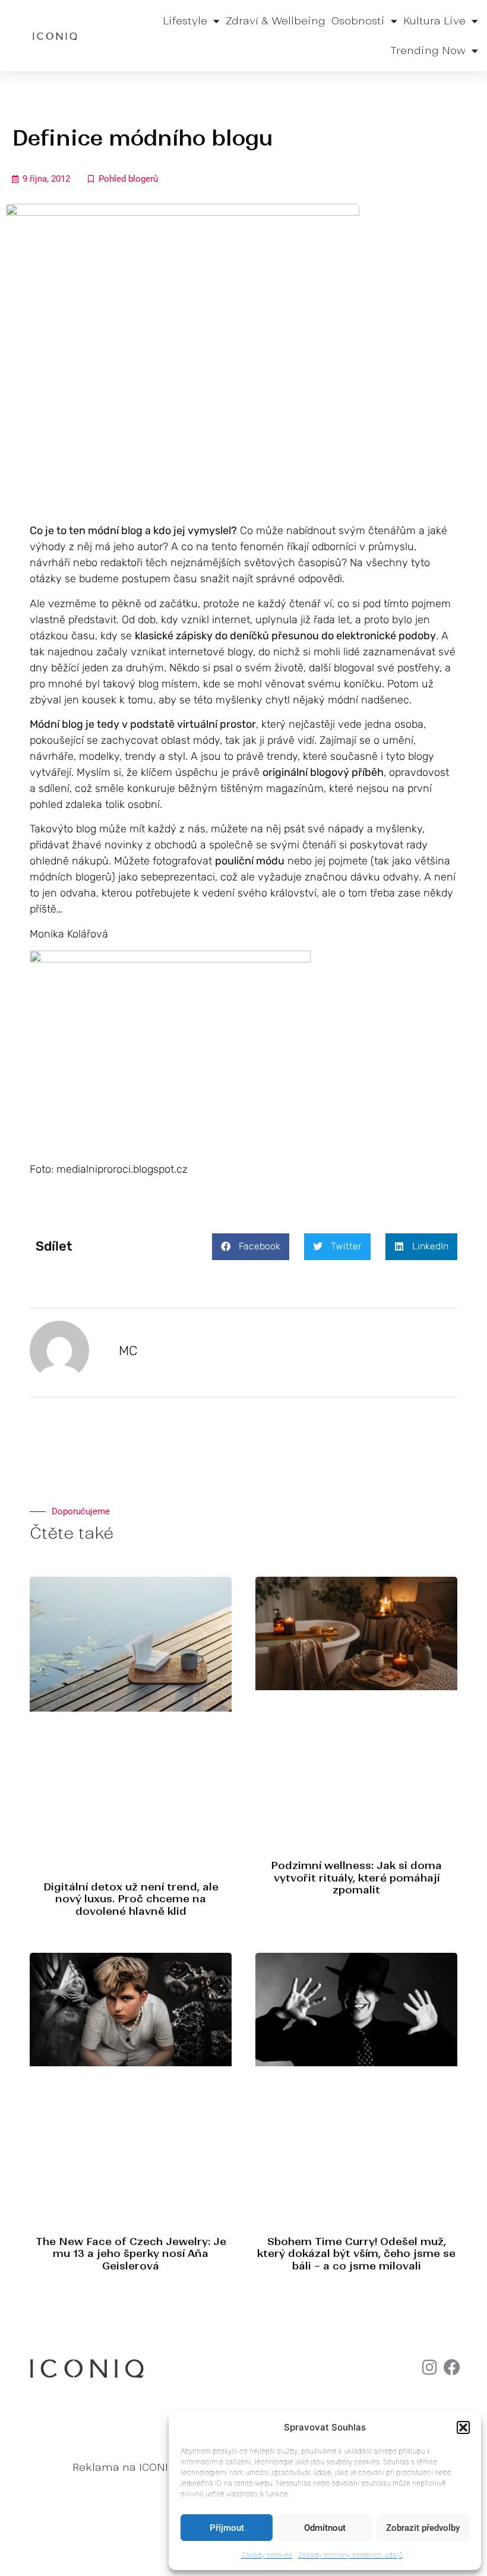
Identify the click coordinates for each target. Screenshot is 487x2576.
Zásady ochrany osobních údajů (350, 2555)
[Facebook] (452, 2367)
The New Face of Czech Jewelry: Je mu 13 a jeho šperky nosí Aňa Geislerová (131, 2254)
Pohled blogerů (128, 179)
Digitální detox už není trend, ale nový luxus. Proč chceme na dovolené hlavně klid (131, 1899)
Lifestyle (185, 21)
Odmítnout (325, 2528)
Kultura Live (434, 21)
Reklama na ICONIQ (124, 2467)
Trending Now (428, 50)
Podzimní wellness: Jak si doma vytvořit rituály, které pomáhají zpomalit (356, 1878)
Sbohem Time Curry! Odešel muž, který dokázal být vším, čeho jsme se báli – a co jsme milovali (356, 2254)
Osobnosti (358, 21)
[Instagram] (429, 2367)
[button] (463, 2427)
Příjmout (227, 2528)
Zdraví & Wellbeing (276, 21)
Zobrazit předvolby (423, 2528)
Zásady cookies (267, 2555)
